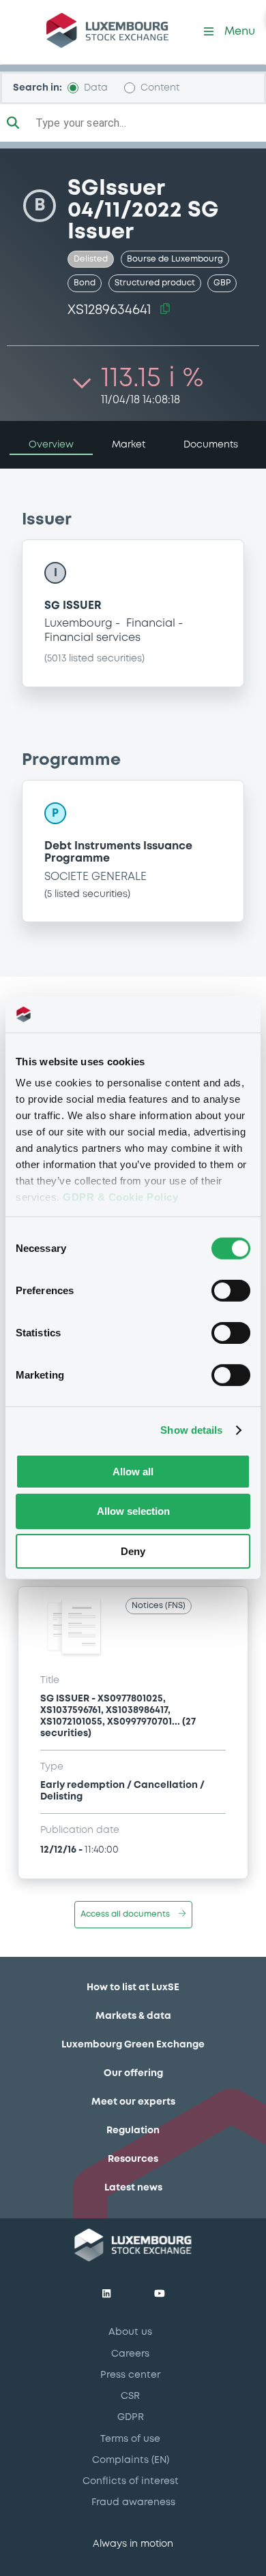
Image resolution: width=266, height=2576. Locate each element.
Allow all (133, 1471)
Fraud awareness (133, 2502)
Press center (130, 2375)
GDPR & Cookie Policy (120, 1197)
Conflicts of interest (131, 2481)
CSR (130, 2396)
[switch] (231, 1290)
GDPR (131, 2417)
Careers (130, 2354)
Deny (133, 1551)
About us (130, 2332)
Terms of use (130, 2439)
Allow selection (133, 1511)
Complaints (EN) (131, 2460)
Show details (191, 1430)
